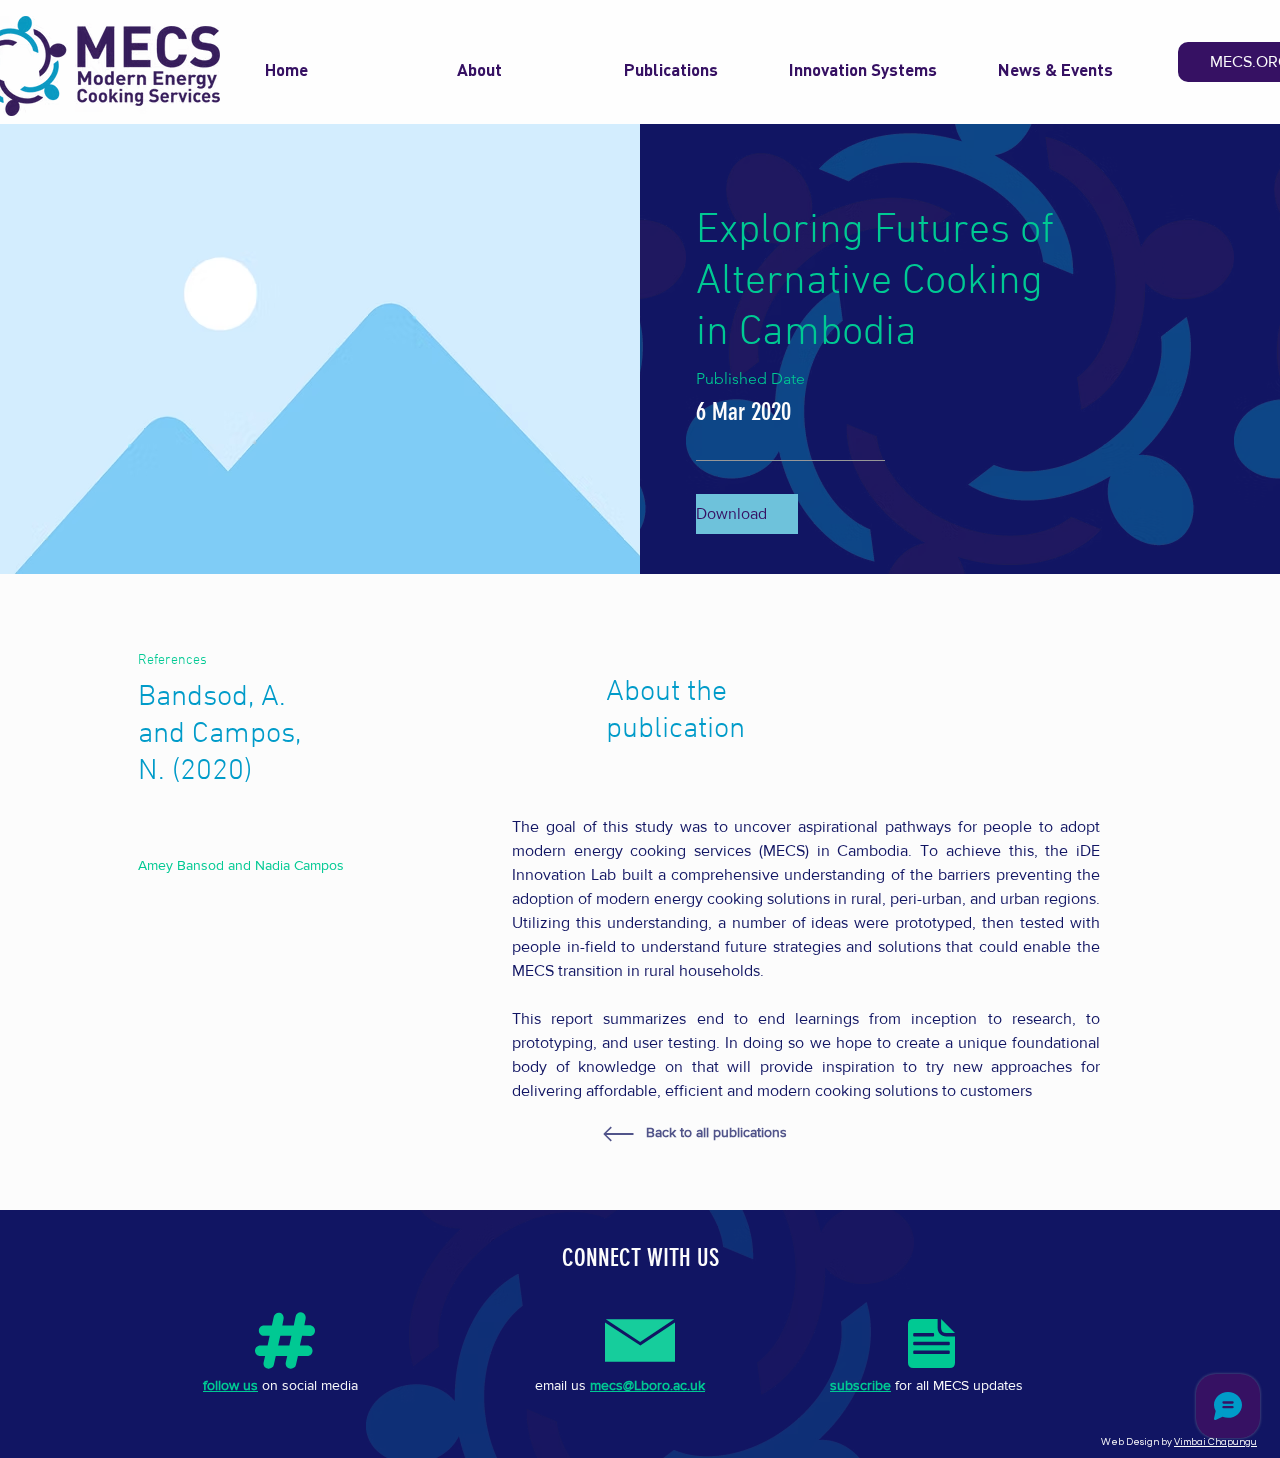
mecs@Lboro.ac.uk (647, 1385)
